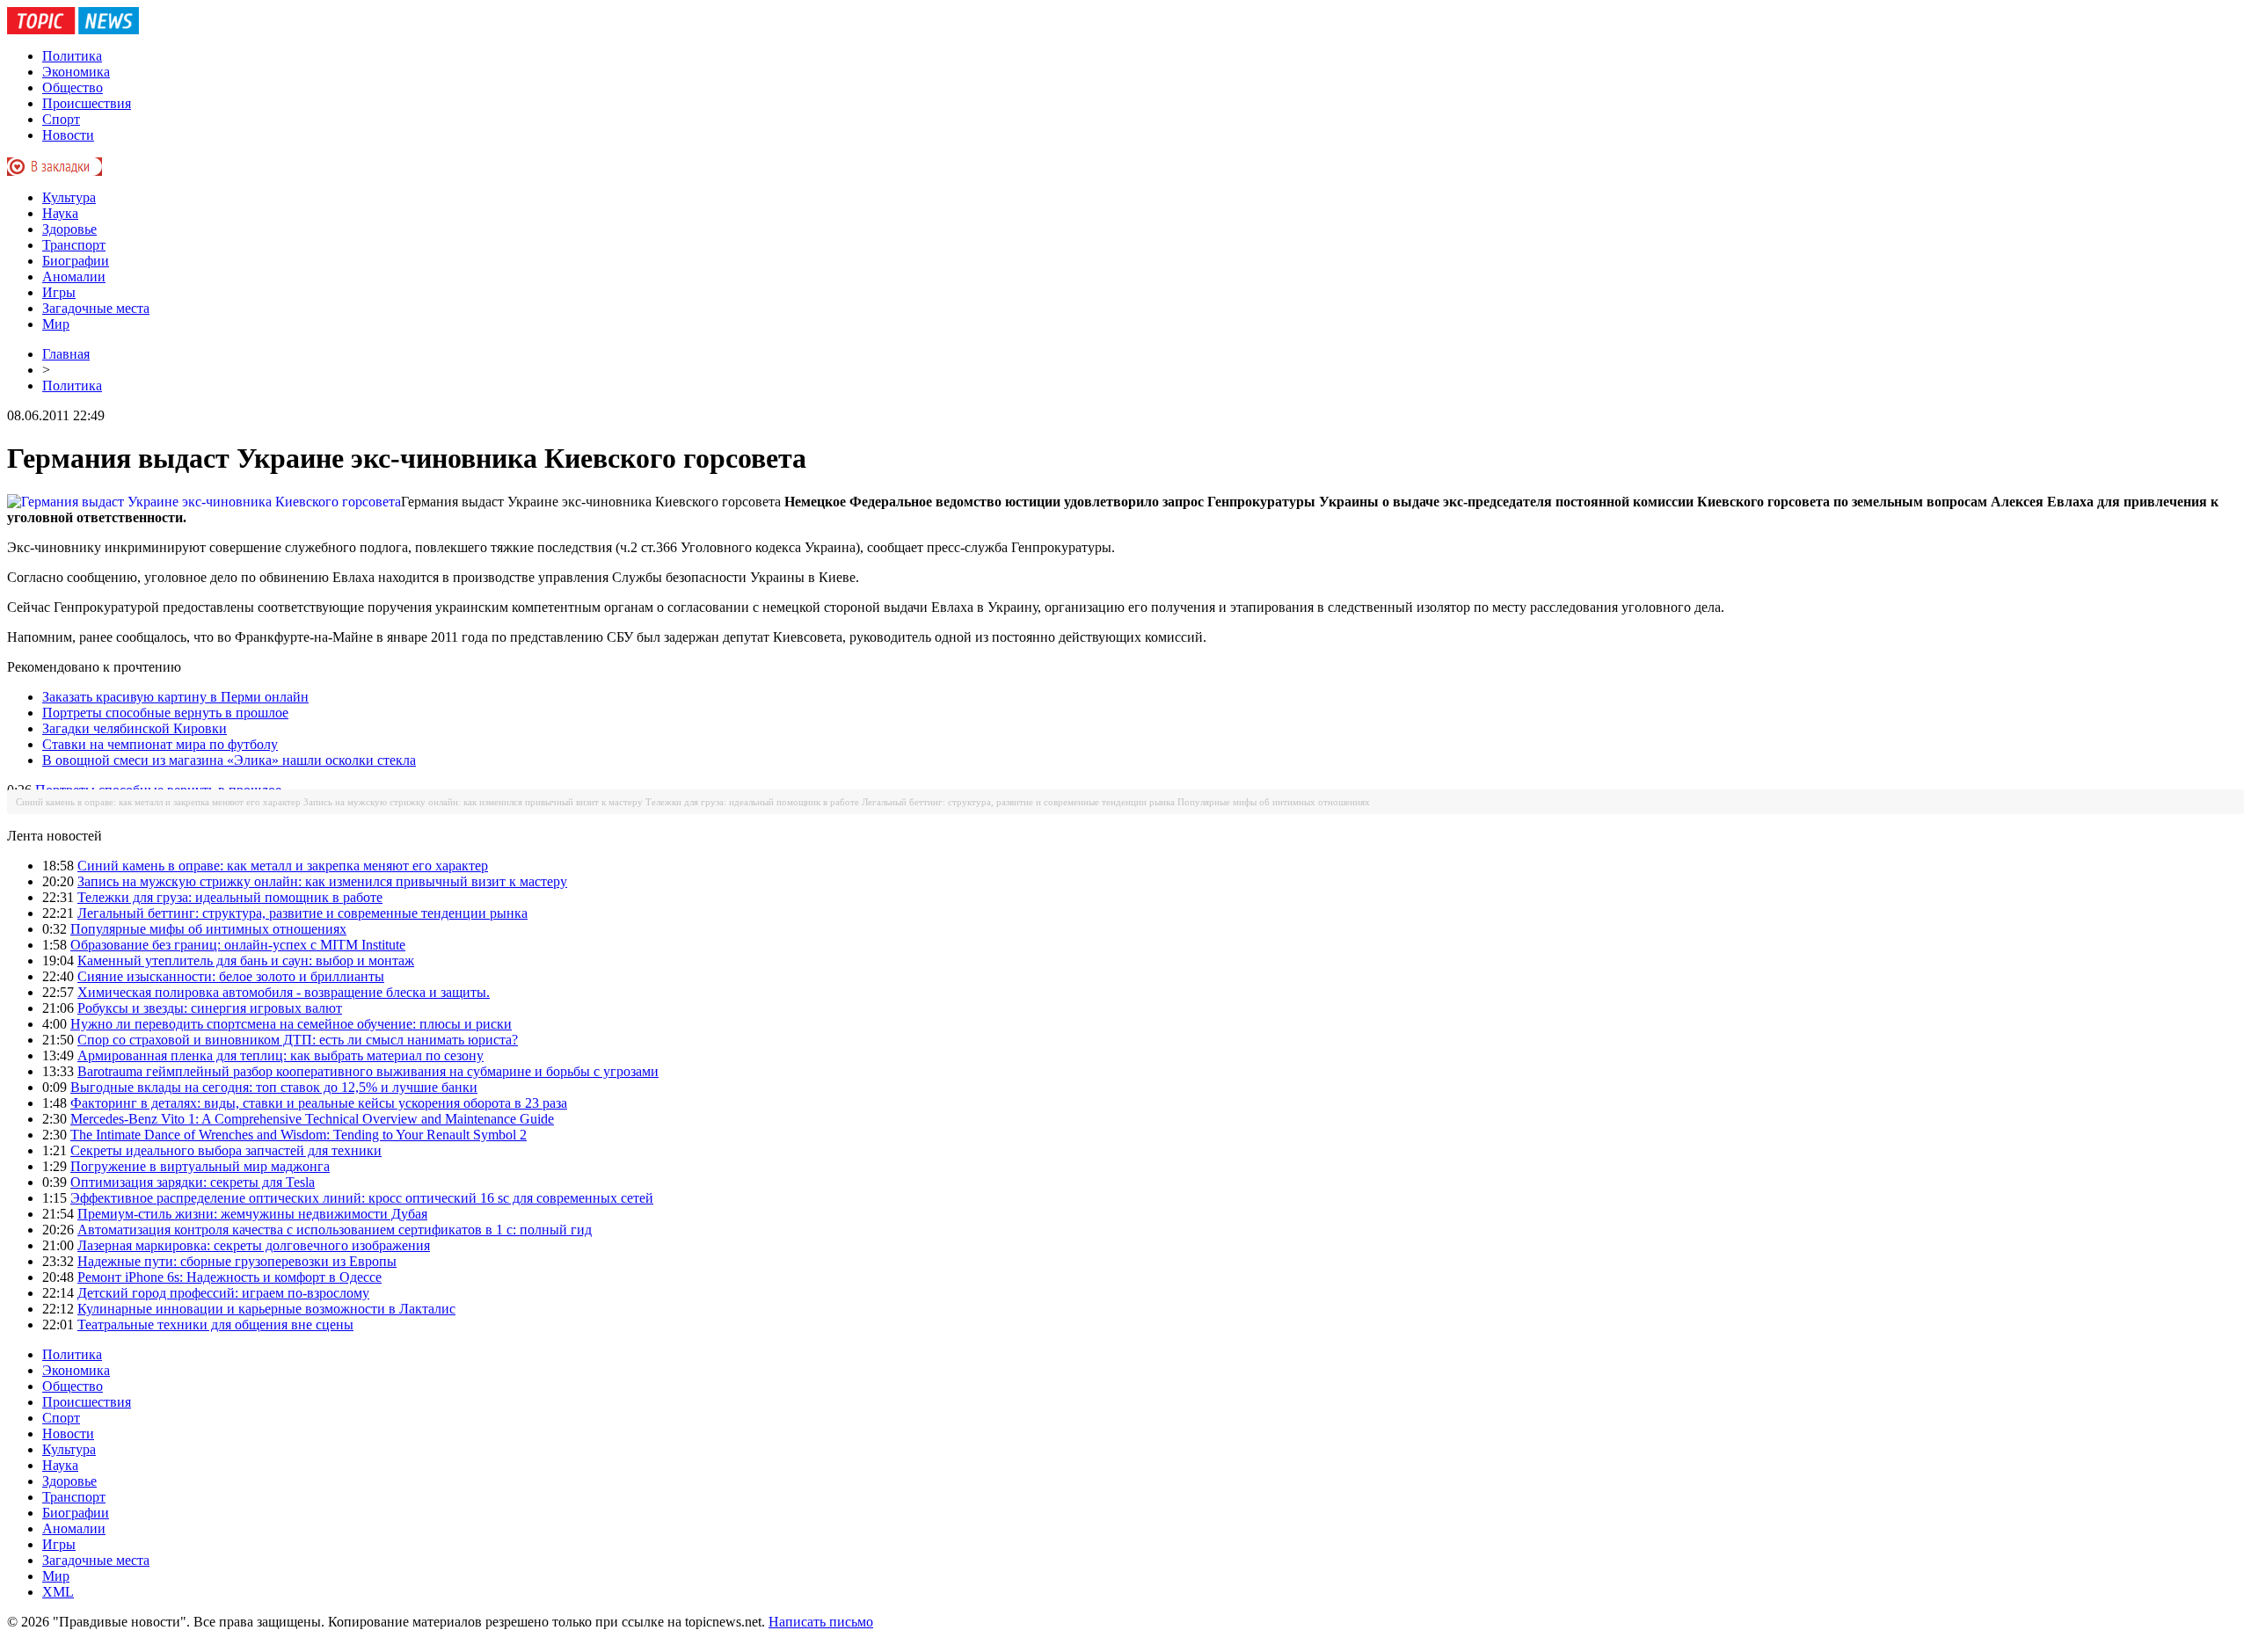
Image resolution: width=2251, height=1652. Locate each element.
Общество (73, 87)
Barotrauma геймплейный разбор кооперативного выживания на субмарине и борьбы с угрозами (368, 1071)
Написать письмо (821, 1622)
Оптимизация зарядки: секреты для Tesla (193, 1182)
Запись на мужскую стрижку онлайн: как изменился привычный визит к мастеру (473, 802)
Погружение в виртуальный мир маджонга (200, 1166)
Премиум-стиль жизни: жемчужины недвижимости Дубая (252, 1214)
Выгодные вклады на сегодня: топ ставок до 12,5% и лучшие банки (274, 1087)
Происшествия (87, 103)
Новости (68, 135)
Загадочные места (96, 308)
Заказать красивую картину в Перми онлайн (175, 697)
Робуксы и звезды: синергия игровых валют (210, 1008)
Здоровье (69, 229)
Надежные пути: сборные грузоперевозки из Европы (237, 1261)
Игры (59, 292)
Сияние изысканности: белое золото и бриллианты (231, 976)
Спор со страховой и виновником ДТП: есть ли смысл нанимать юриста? (298, 1040)
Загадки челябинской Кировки (135, 728)
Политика (72, 56)
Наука (60, 213)
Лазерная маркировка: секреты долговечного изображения (254, 1245)
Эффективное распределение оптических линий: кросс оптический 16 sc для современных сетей (362, 1198)
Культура (69, 197)
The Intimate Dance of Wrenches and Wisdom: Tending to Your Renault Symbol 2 (299, 1135)
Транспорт (74, 245)
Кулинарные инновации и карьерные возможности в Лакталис (266, 1309)
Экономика (76, 72)
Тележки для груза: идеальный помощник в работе (752, 802)
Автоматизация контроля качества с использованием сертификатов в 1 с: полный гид (335, 1230)
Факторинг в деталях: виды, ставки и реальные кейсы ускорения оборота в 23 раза (319, 1103)
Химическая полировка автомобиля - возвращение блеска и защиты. (284, 992)
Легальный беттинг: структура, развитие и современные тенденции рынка (1018, 802)
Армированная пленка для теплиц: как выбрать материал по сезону (280, 1055)
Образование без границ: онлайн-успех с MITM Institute (238, 945)
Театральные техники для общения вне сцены (215, 1325)
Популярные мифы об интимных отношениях (1274, 802)
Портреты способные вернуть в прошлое (165, 713)
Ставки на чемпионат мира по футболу (160, 744)
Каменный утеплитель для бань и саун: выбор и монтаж (246, 961)
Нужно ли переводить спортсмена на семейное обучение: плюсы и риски (291, 1024)
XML (58, 1592)
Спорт (61, 119)
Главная (66, 354)
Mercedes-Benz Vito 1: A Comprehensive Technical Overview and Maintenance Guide (312, 1119)
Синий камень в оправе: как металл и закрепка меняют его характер (158, 802)
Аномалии (74, 277)
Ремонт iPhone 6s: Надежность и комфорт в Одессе (229, 1277)
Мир (56, 324)
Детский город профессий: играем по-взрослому (223, 1293)
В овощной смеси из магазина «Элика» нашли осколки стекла (229, 760)
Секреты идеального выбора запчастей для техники (226, 1150)
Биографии (76, 261)
